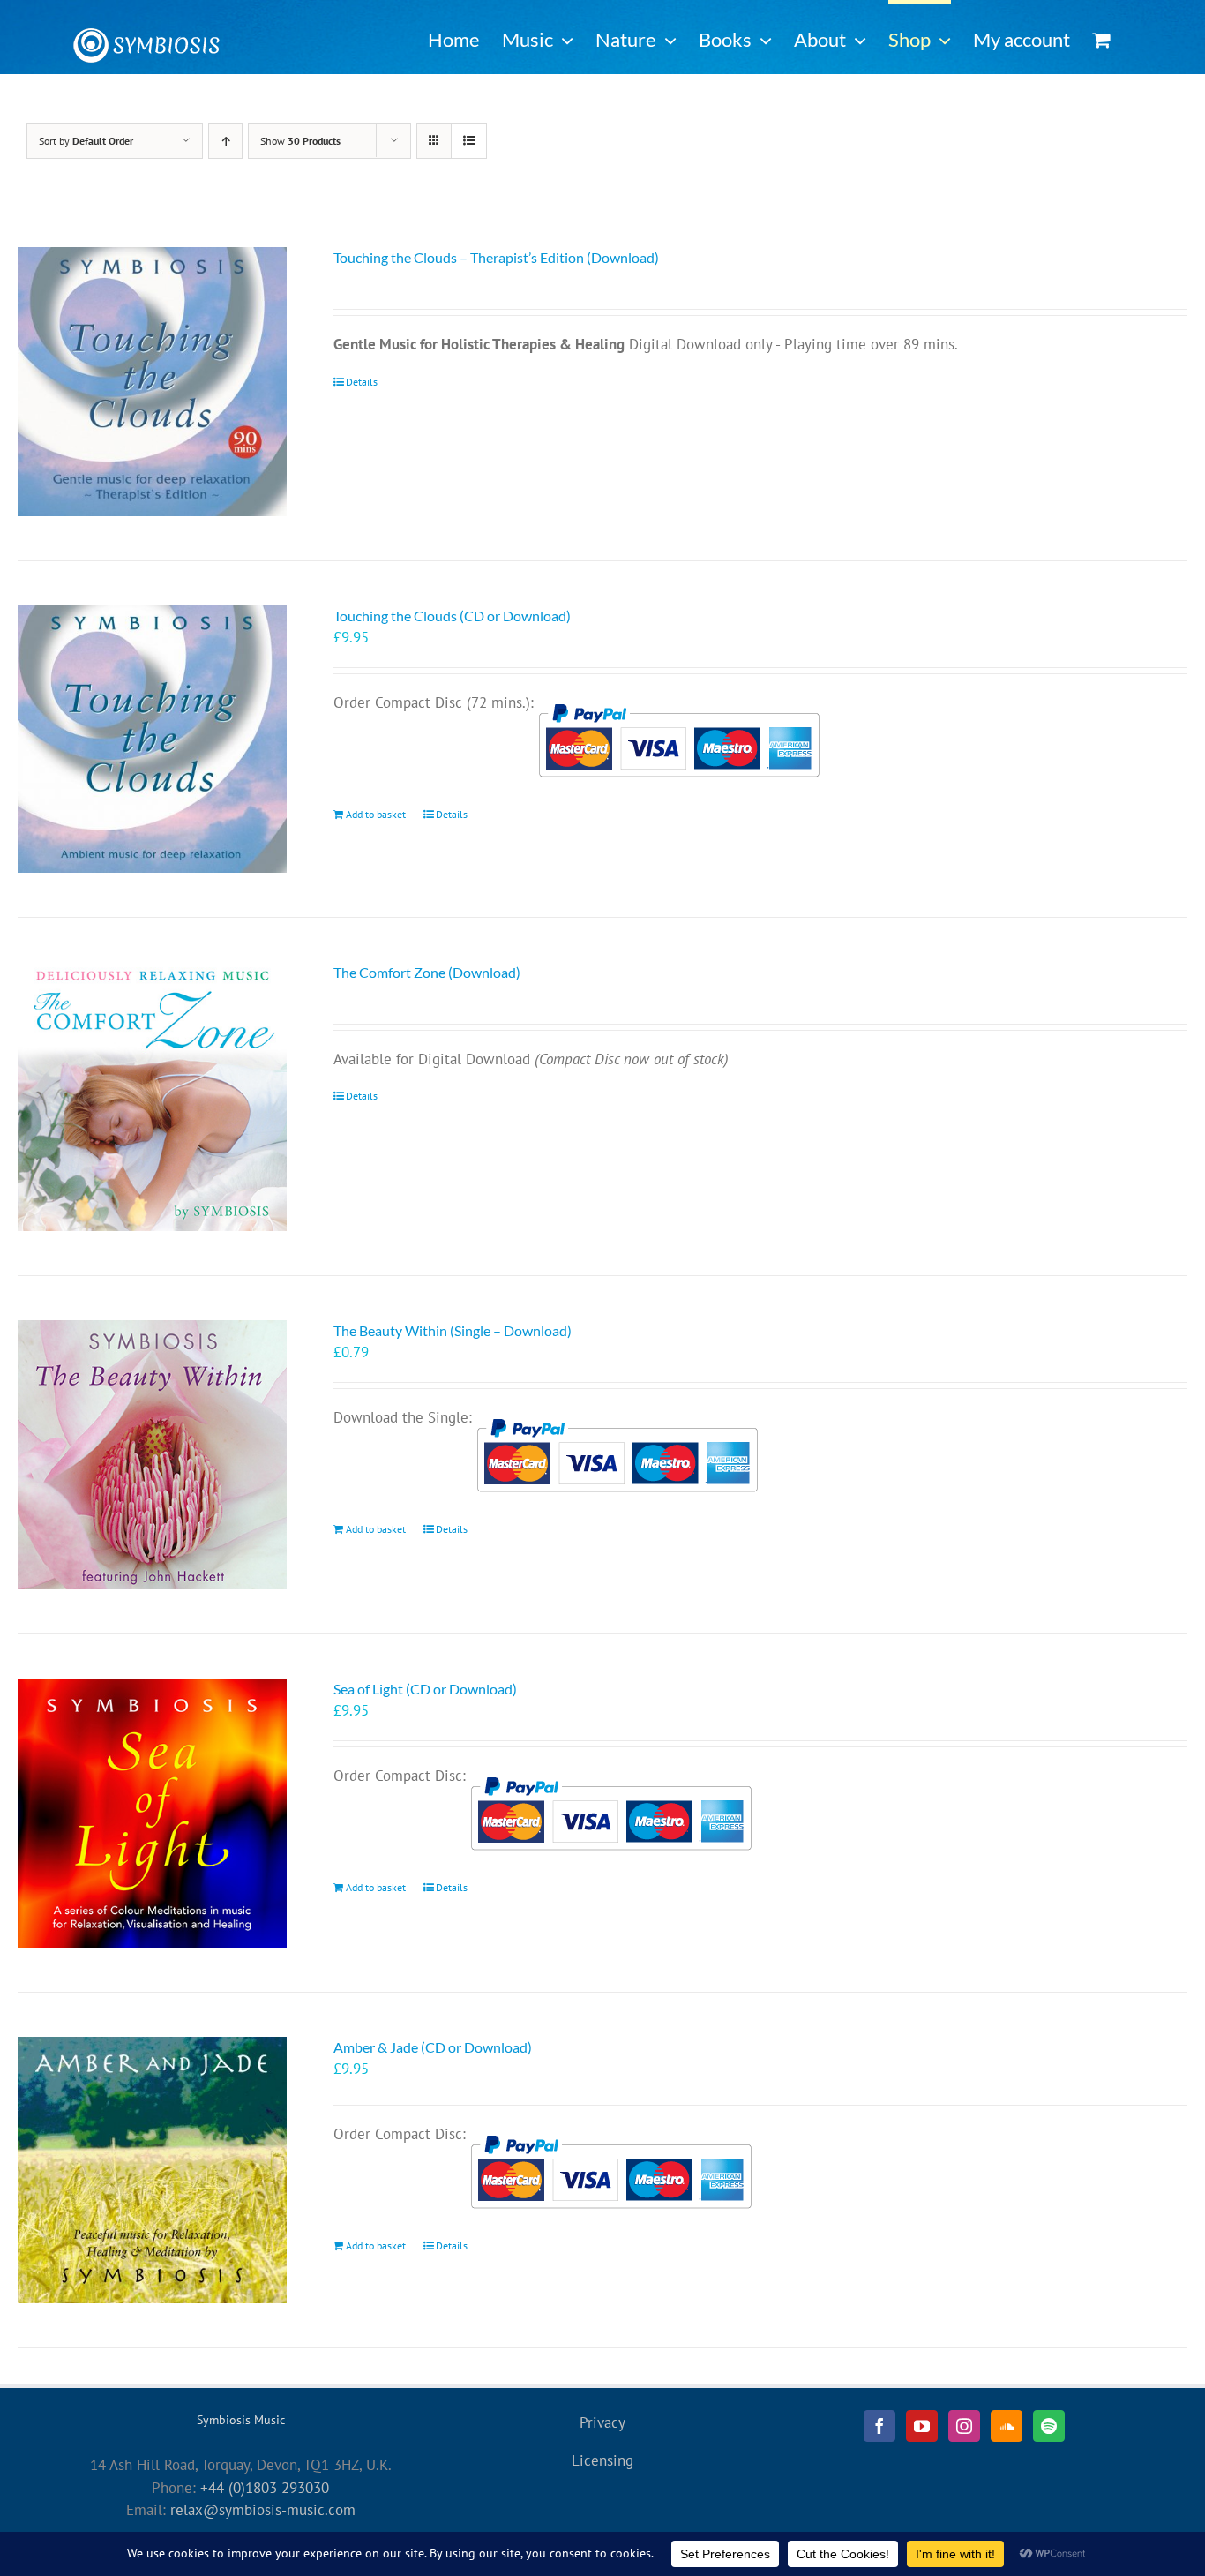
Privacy (602, 2422)
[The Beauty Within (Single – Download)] (152, 1455)
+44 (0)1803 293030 (265, 2488)
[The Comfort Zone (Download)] (152, 1096)
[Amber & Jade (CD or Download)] (152, 2170)
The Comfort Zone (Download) (427, 972)
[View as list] (469, 141)
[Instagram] (964, 2426)
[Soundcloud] (1007, 2426)
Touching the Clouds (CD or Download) (452, 616)
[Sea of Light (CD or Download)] (152, 1813)
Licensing (602, 2460)
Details (362, 382)
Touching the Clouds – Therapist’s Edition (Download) (496, 257)
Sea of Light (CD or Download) (425, 1689)
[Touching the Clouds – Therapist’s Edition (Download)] (152, 382)
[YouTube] (922, 2426)
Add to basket (376, 814)
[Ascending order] (225, 141)
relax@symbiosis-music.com (263, 2510)
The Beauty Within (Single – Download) (453, 1330)
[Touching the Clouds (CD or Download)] (152, 739)
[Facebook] (879, 2426)
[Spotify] (1049, 2426)
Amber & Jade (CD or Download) (433, 2047)
